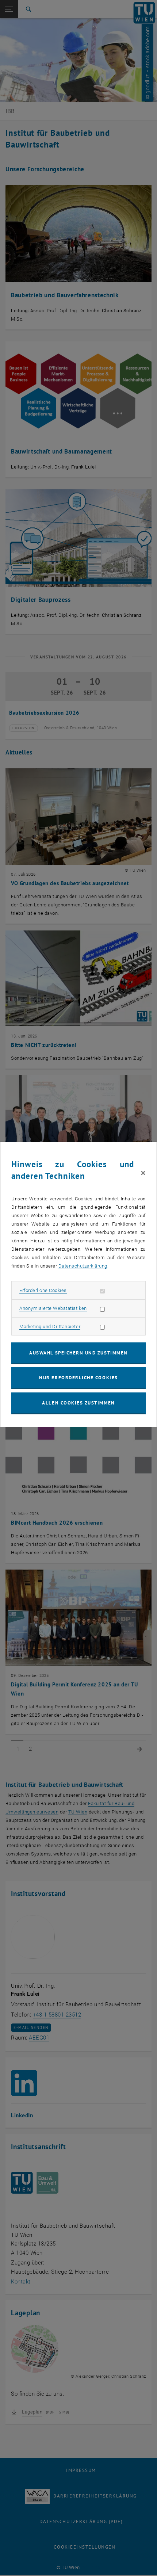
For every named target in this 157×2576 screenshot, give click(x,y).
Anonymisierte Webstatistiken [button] (53, 1308)
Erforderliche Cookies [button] (43, 1290)
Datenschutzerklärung (83, 1266)
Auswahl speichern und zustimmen (78, 1353)
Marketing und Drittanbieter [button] (50, 1327)
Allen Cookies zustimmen (78, 1403)
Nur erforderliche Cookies (78, 1378)
